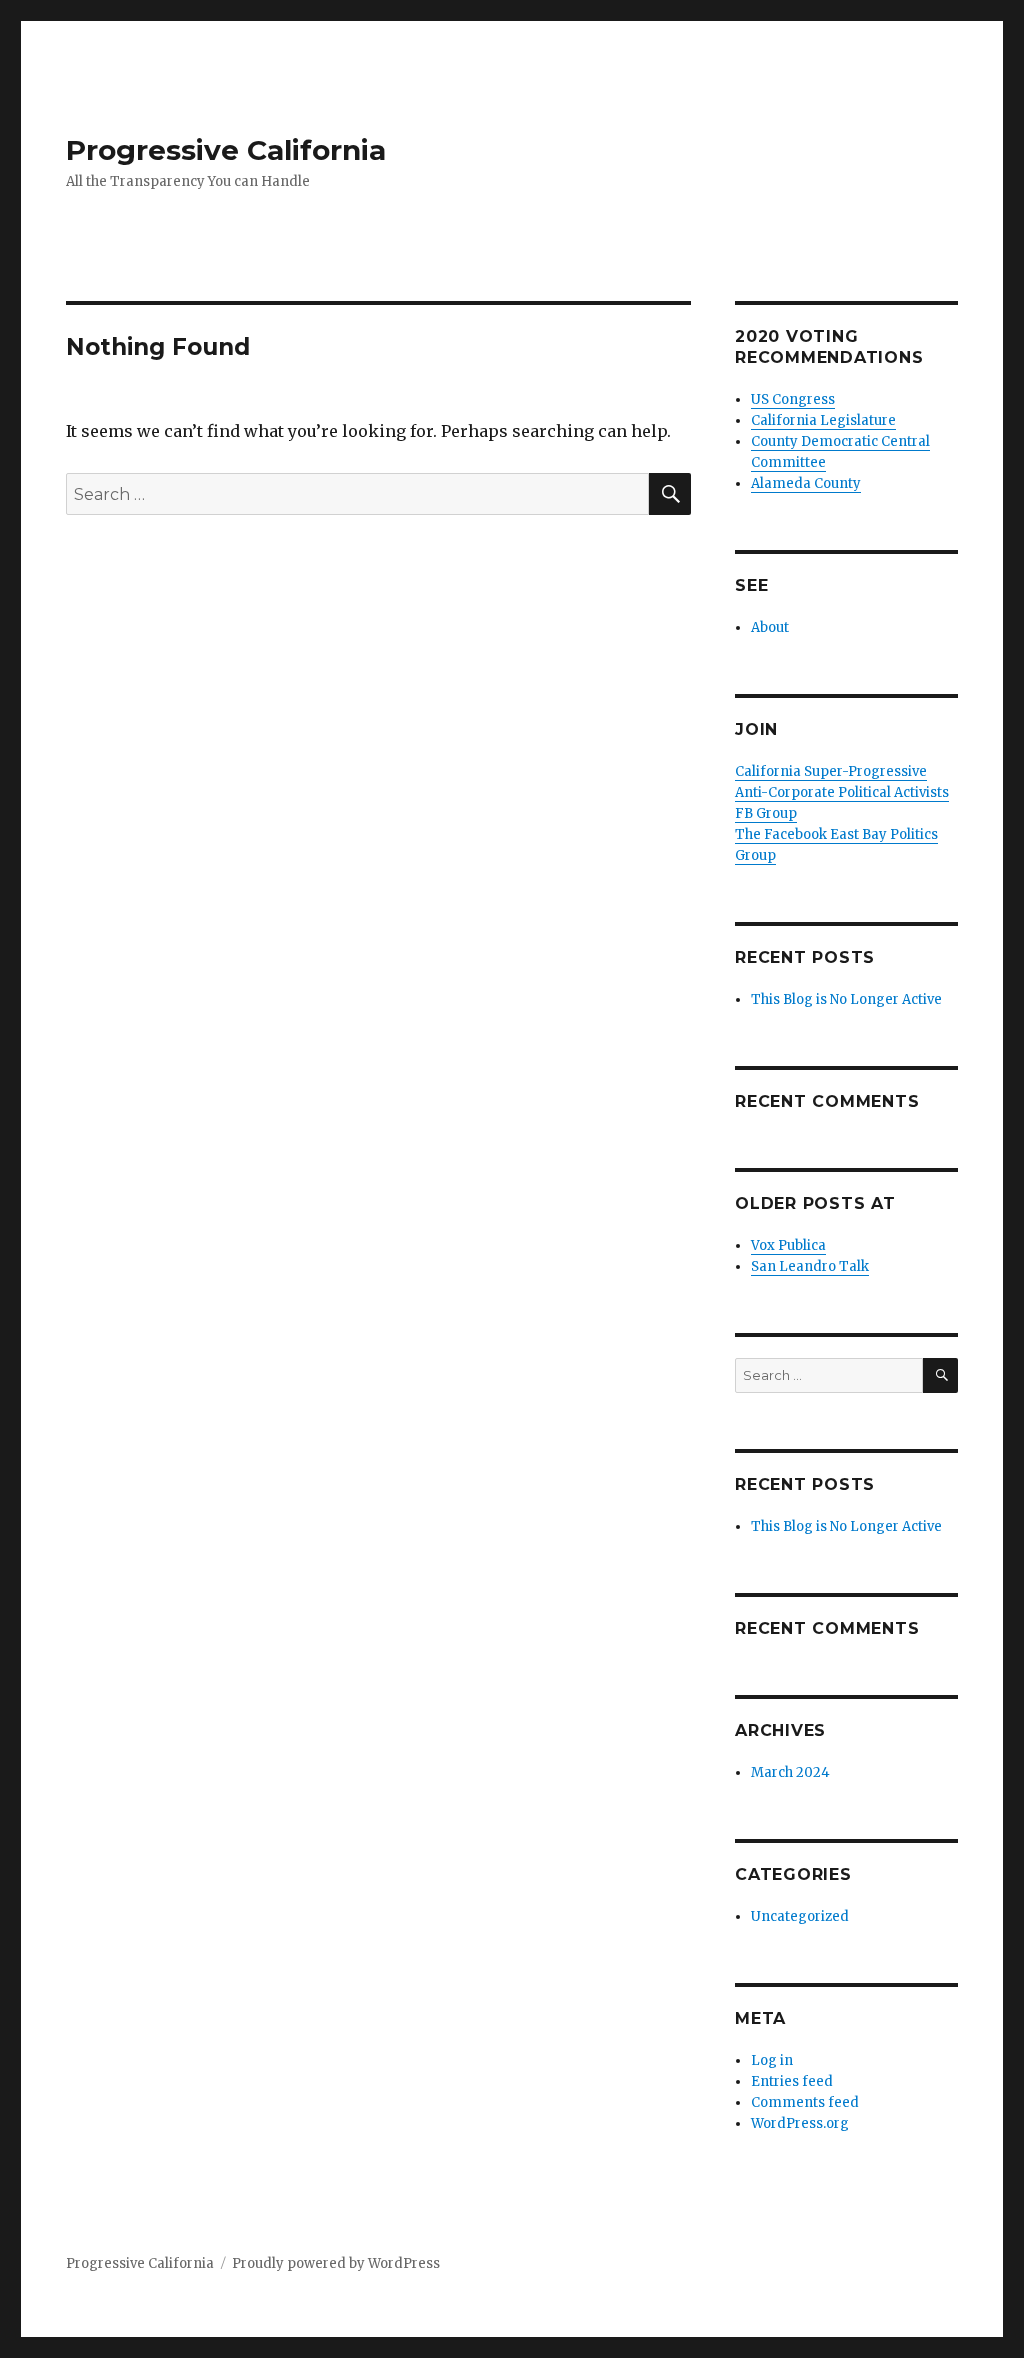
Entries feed (792, 2081)
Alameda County (806, 483)
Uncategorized (800, 1916)
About (770, 627)
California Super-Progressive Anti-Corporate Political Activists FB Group (842, 792)
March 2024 (790, 1772)
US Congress (793, 399)
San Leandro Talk (810, 1266)
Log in (772, 2060)
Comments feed (805, 2102)
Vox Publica (788, 1245)
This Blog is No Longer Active (846, 999)
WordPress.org (800, 2123)
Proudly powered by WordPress (336, 2263)
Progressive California (226, 150)
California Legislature (823, 420)
